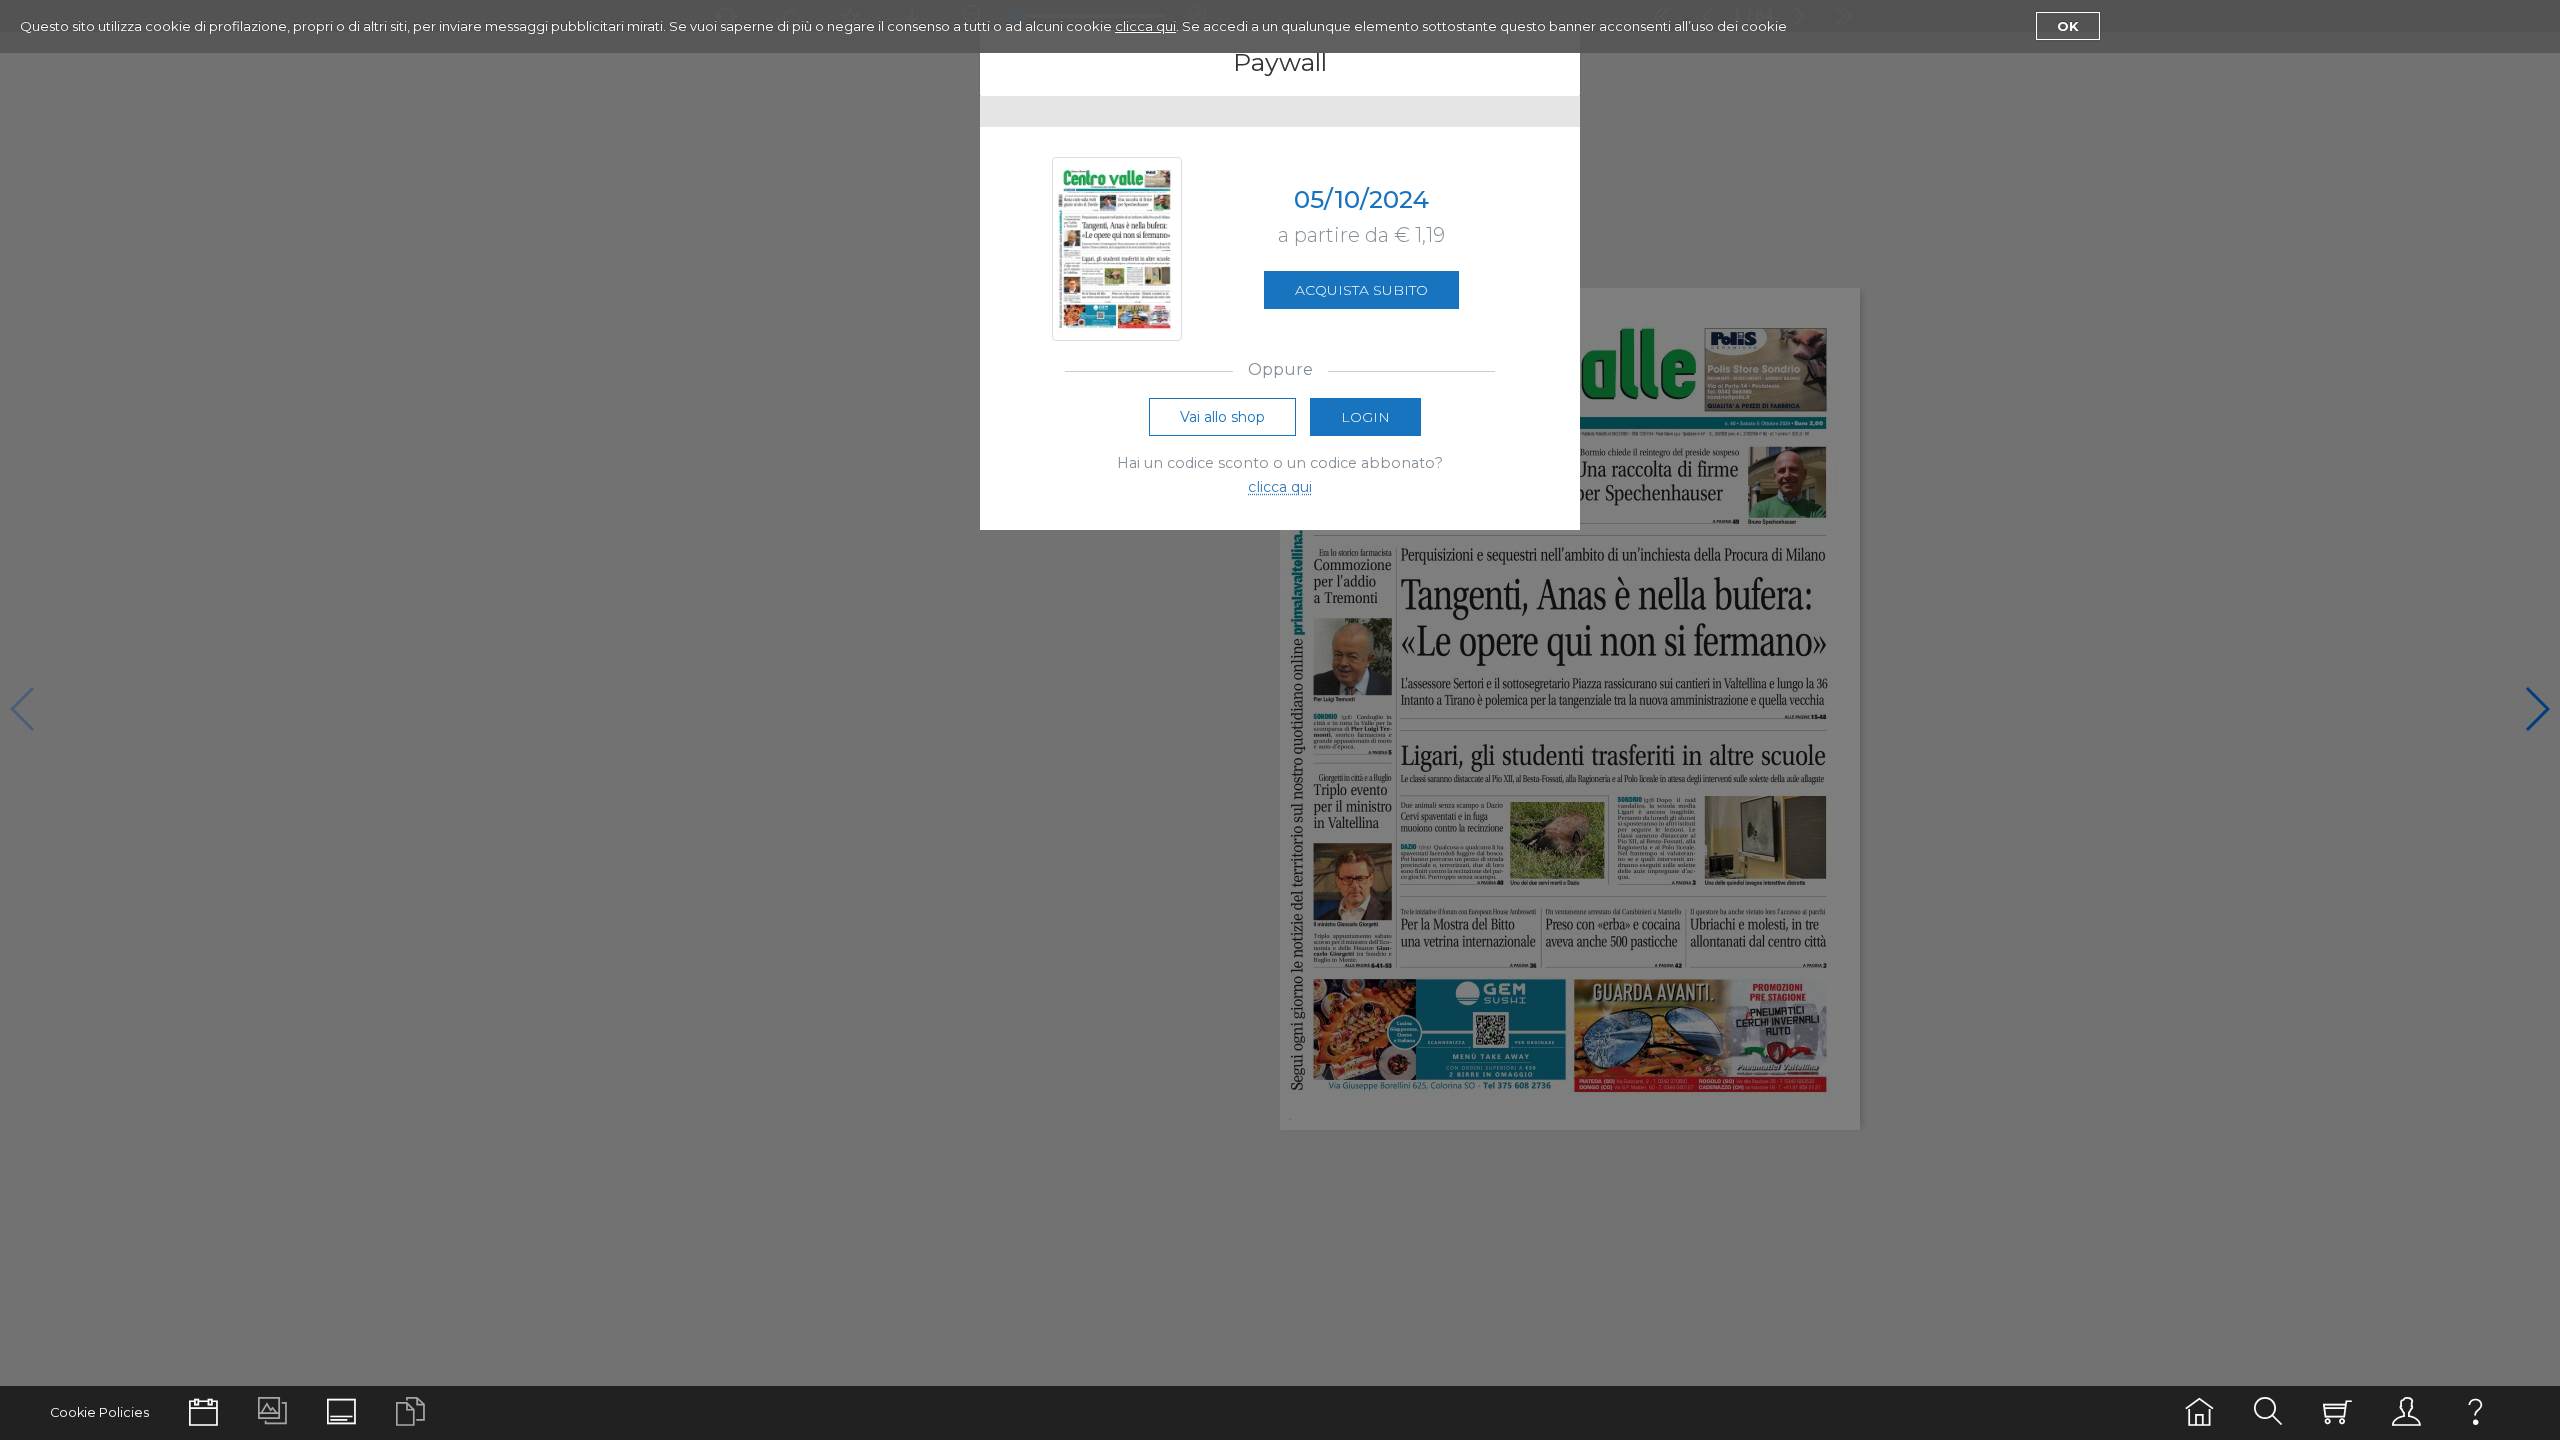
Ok (2068, 26)
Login (1365, 417)
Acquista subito (1361, 290)
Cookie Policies (99, 1412)
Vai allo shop (1222, 417)
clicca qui (1145, 26)
